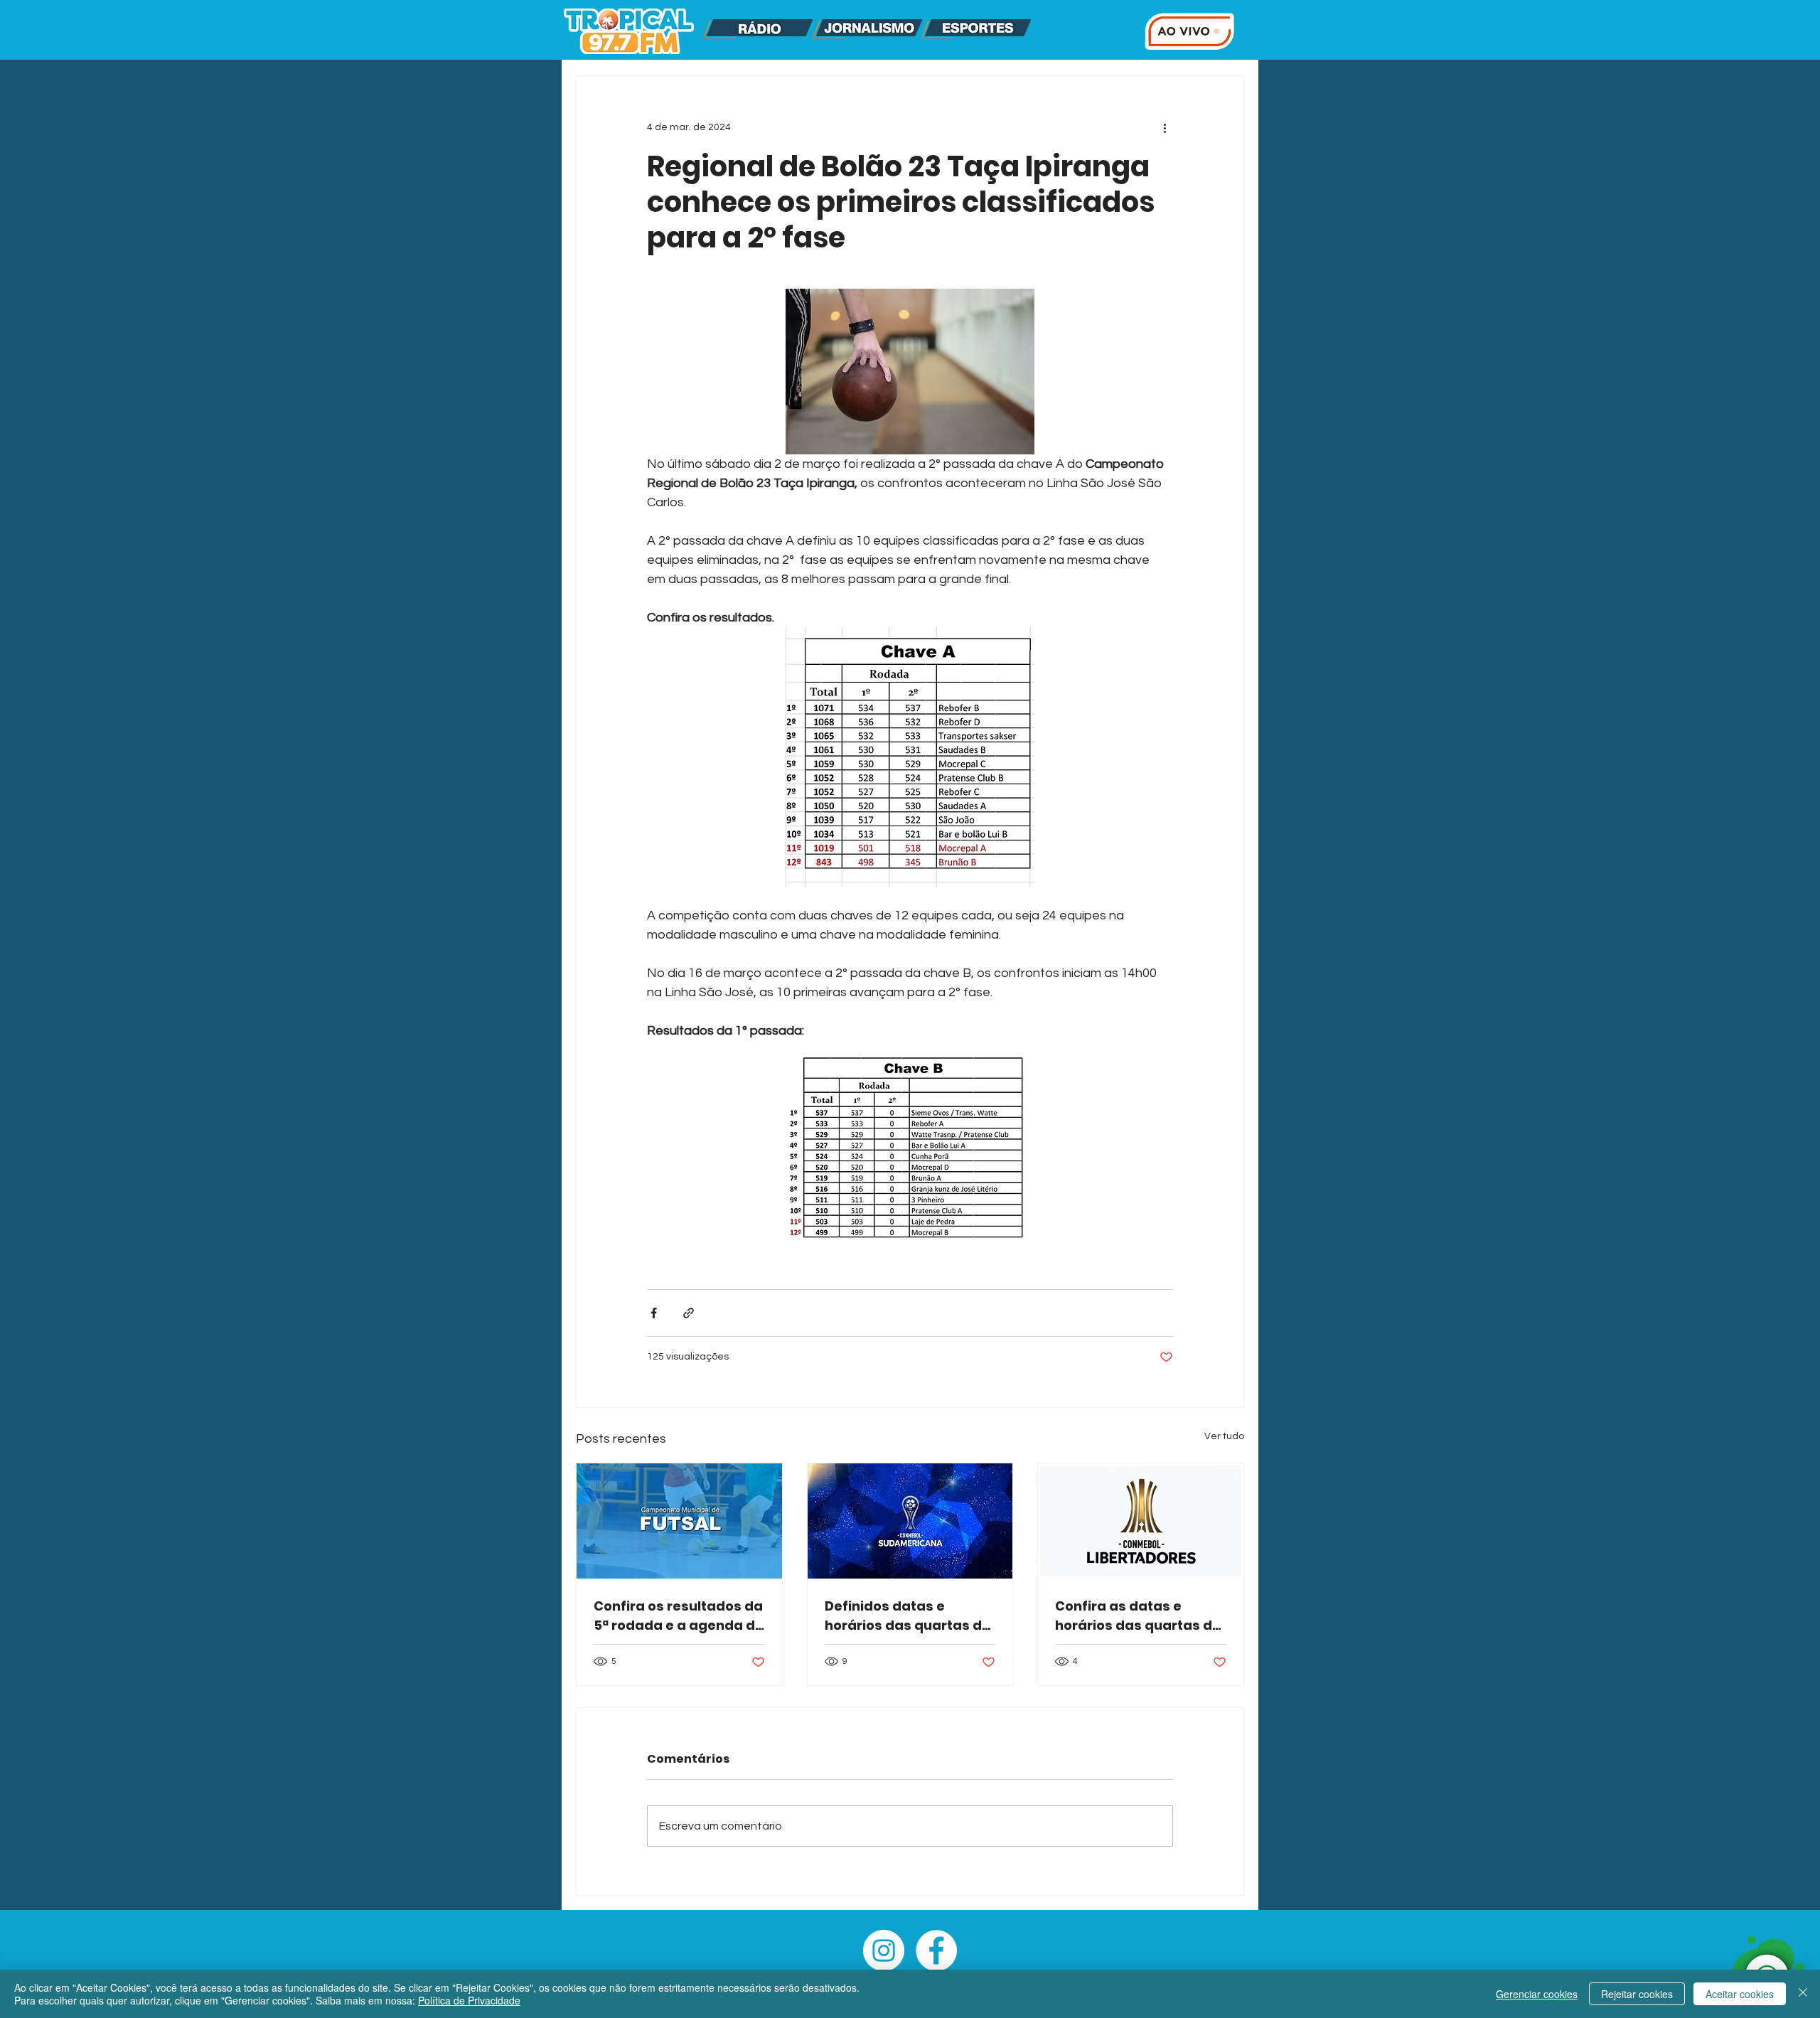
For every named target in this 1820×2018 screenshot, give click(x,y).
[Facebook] (936, 1950)
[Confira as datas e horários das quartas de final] (1141, 1521)
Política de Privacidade (469, 2000)
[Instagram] (884, 1950)
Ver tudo (1224, 1436)
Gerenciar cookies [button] (1537, 1994)
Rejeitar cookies (1637, 1994)
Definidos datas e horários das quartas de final (908, 1616)
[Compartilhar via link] (689, 1313)
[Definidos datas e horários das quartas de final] (910, 1521)
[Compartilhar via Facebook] (654, 1313)
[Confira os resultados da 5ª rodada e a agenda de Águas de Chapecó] (679, 1521)
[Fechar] (1803, 1994)
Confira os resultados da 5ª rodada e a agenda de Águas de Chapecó (679, 1616)
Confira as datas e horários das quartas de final (1138, 1616)
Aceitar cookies (1740, 1994)
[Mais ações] (1165, 127)
